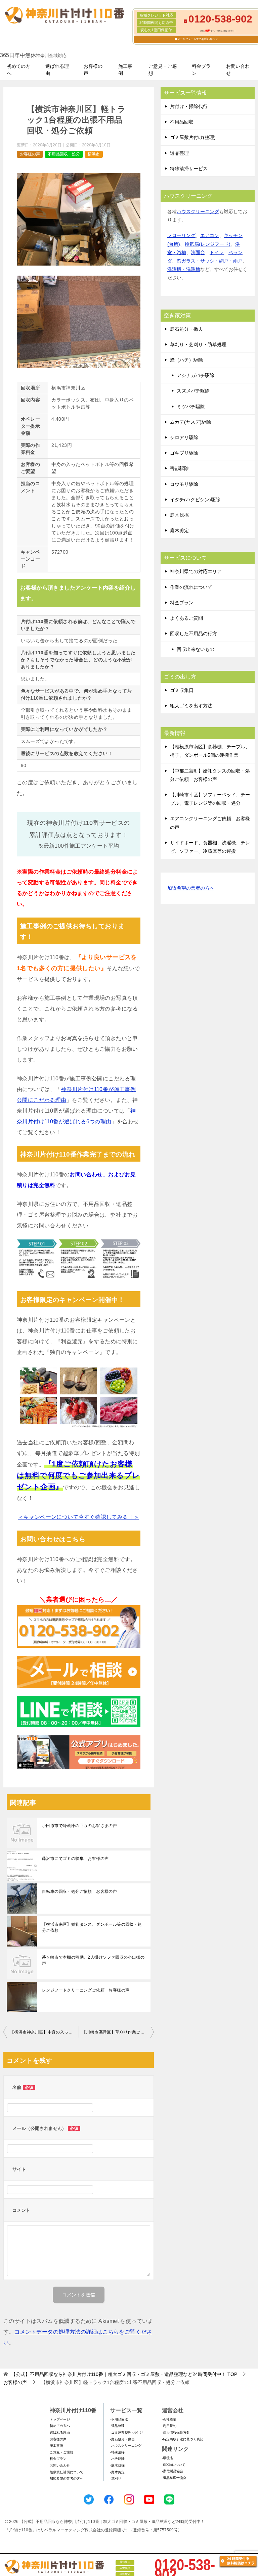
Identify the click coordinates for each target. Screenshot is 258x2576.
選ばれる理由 (57, 70)
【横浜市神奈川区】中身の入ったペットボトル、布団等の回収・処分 (44, 2032)
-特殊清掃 (117, 2452)
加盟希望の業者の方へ (191, 888)
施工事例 (125, 70)
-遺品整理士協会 (174, 2478)
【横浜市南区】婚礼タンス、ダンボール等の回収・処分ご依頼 (92, 1927)
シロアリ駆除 (184, 437)
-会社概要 (169, 2419)
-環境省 (167, 2458)
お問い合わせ (238, 70)
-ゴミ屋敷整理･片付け (127, 2432)
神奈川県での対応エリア (196, 571)
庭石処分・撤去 (186, 329)
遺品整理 (179, 153)
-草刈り (116, 2478)
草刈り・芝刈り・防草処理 (198, 344)
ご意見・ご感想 (163, 70)
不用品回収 (182, 122)
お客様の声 (93, 70)
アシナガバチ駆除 (196, 375)
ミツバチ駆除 (191, 407)
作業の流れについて (191, 587)
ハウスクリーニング (198, 212)
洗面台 (198, 252)
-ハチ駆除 (117, 2459)
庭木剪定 (179, 530)
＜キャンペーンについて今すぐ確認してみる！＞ (79, 1517)
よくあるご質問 (186, 618)
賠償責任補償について (67, 2472)
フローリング (181, 235)
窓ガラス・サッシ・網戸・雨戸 (210, 261)
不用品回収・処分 (64, 154)
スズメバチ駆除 (193, 391)
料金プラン (201, 70)
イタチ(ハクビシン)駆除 (195, 500)
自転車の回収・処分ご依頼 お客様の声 (79, 1891)
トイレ (217, 252)
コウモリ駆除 (184, 484)
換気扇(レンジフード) (208, 244)
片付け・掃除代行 (189, 106)
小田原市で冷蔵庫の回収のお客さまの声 (79, 1826)
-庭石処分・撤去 (122, 2439)
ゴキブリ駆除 (184, 453)
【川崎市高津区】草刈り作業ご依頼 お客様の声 (118, 2032)
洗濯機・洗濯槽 (184, 269)
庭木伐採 (179, 515)
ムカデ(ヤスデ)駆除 (190, 422)
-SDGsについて (174, 2465)
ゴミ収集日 (182, 690)
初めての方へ (18, 70)
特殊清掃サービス (189, 169)
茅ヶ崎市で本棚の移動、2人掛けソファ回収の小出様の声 (93, 1960)
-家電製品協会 (173, 2471)
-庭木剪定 (117, 2472)
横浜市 (94, 154)
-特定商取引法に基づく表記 (183, 2439)
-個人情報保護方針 (176, 2432)
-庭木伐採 (117, 2465)
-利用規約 (169, 2426)
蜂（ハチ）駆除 (186, 360)
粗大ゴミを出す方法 (191, 706)
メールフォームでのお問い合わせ (198, 39)
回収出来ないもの (196, 649)
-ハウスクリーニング (126, 2446)
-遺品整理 (117, 2426)
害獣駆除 (179, 468)
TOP (124, 2374)
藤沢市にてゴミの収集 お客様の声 (75, 1859)
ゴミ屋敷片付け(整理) (193, 137)
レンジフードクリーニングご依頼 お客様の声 (86, 1990)
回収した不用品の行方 (193, 634)
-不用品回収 (119, 2419)
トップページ (60, 2419)
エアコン (210, 235)
